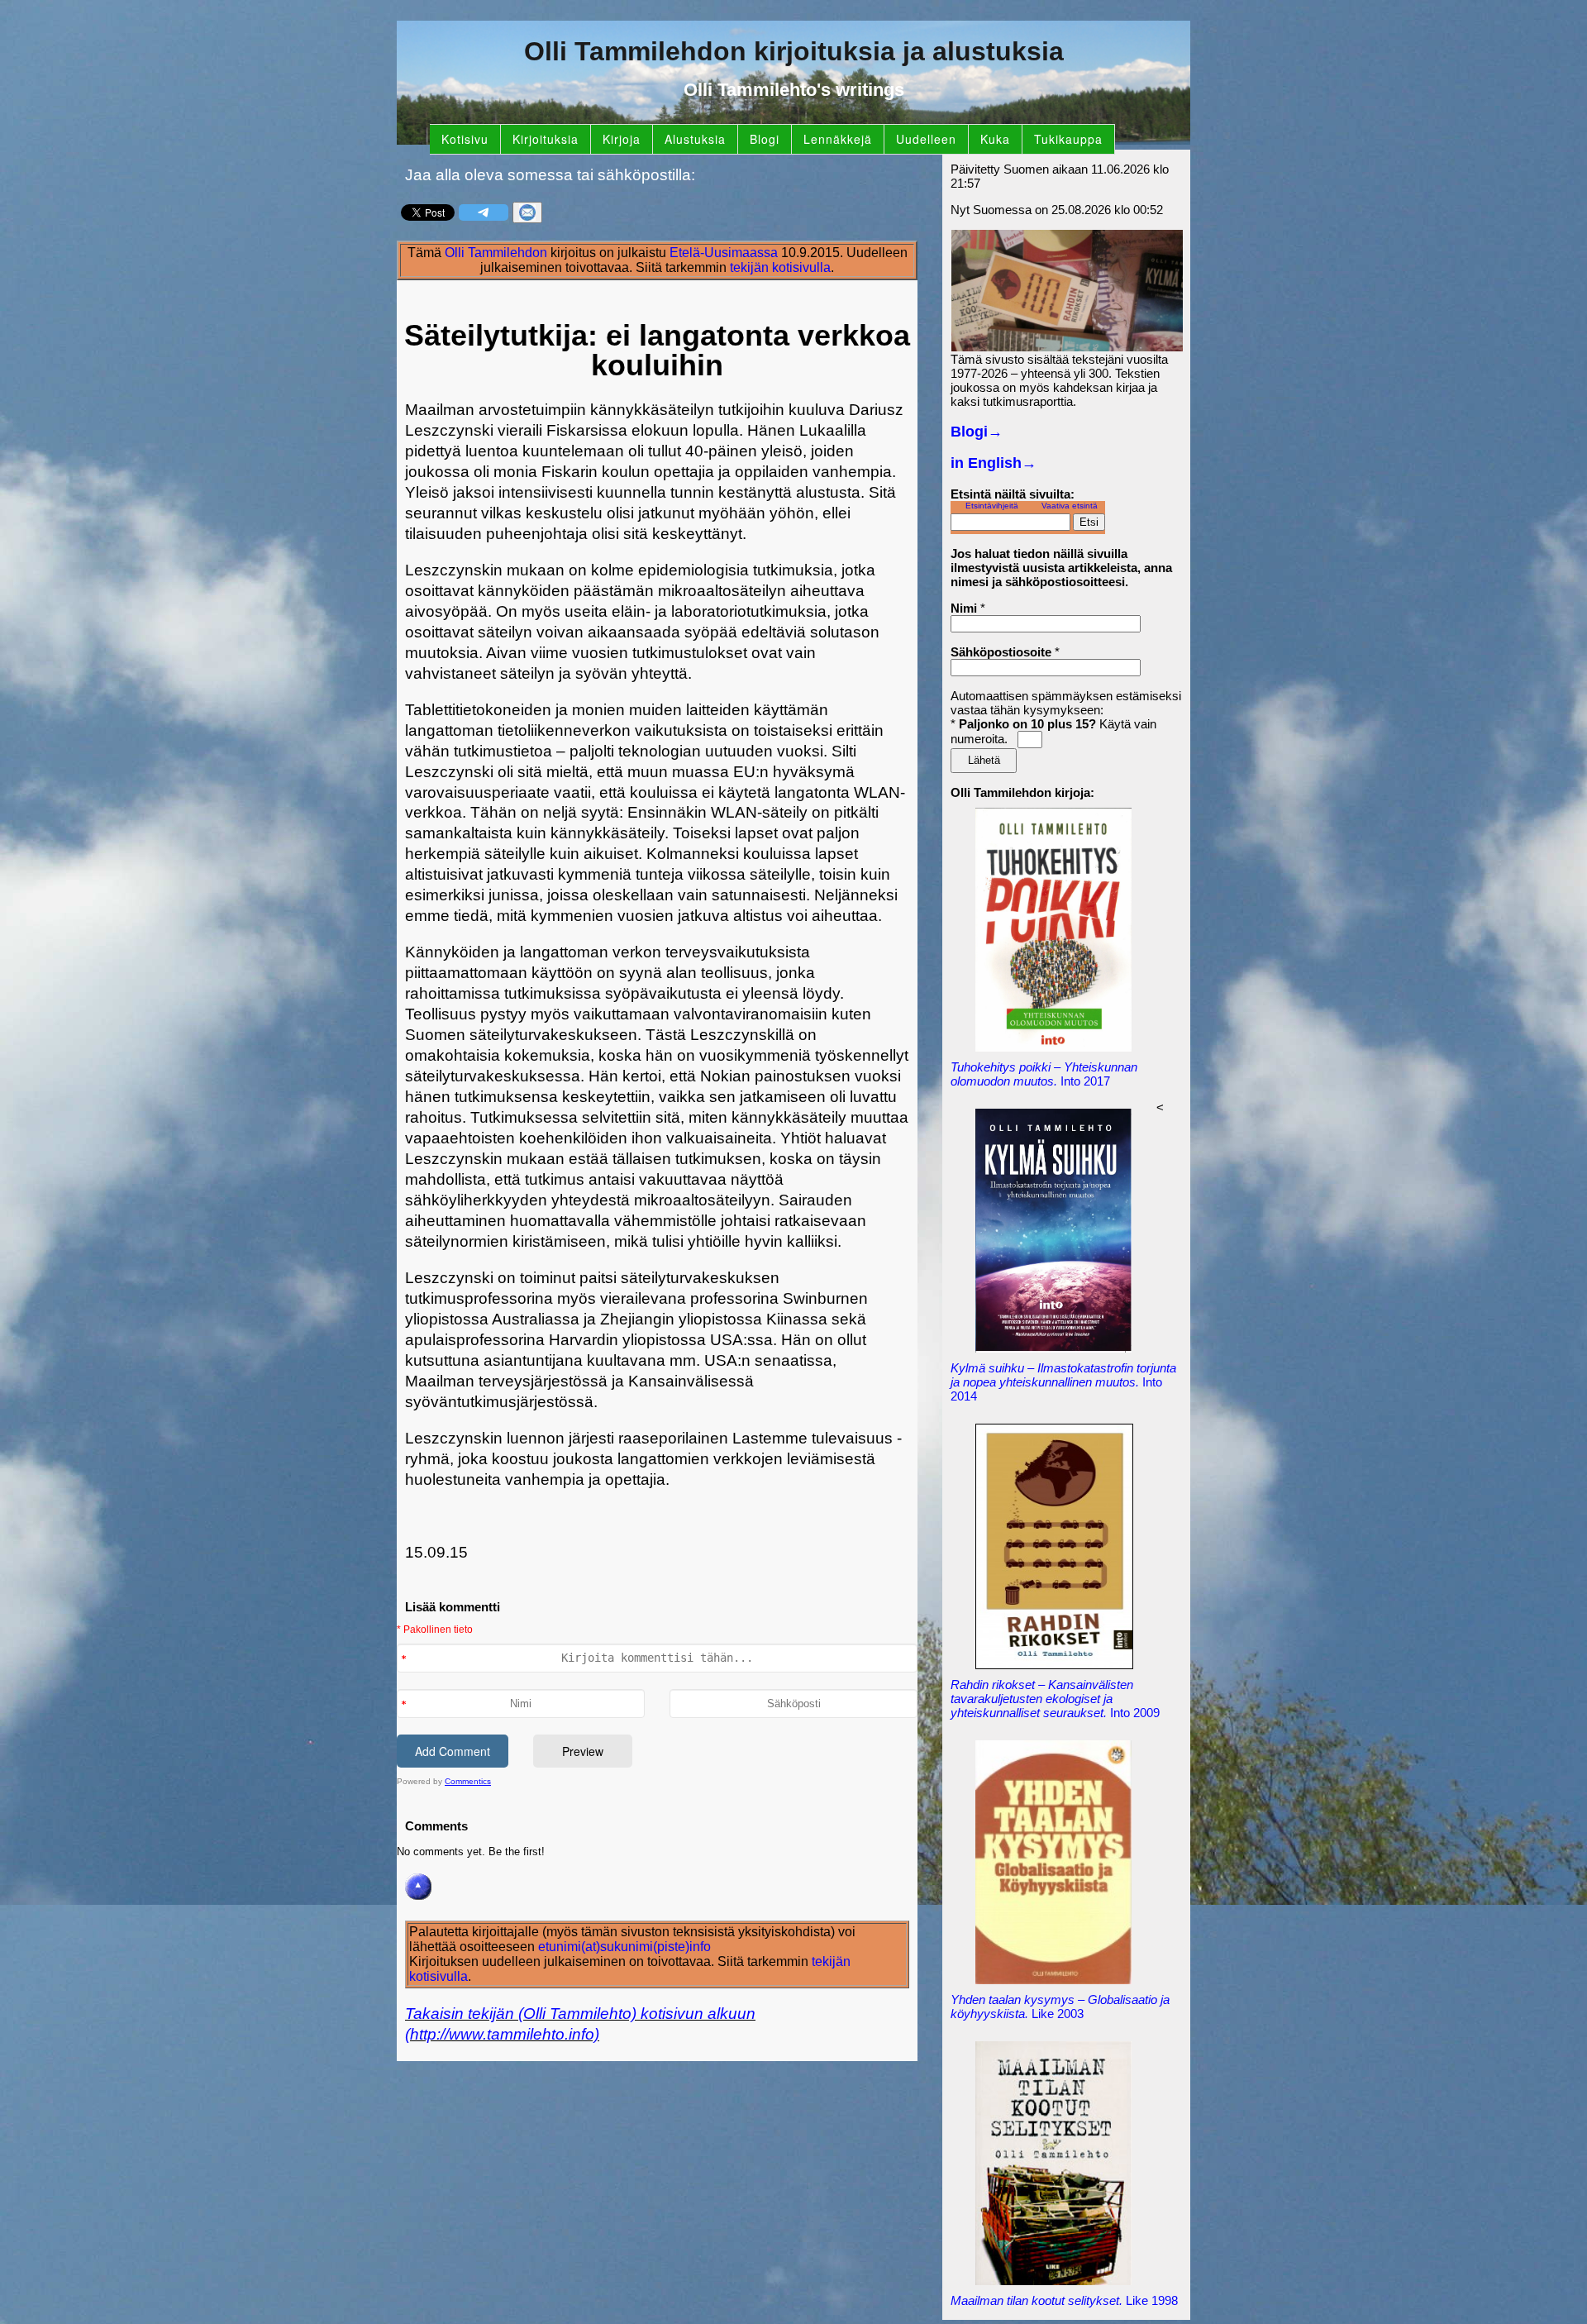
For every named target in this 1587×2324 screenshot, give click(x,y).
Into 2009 (1055, 1699)
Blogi (765, 139)
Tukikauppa (1068, 139)
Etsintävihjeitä (992, 506)
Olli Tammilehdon (496, 253)
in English (994, 463)
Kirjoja (622, 139)
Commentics (468, 1781)
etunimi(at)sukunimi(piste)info (624, 1947)
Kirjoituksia (546, 139)
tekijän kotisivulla (780, 267)
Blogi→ (977, 432)
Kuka (995, 139)
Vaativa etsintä (1070, 506)
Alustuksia (695, 139)
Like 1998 (1064, 2300)
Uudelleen (926, 139)
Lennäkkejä (838, 139)
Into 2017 (1044, 1074)
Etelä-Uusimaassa (724, 253)
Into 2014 (1063, 1382)
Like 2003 (1060, 2007)
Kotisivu (465, 139)
